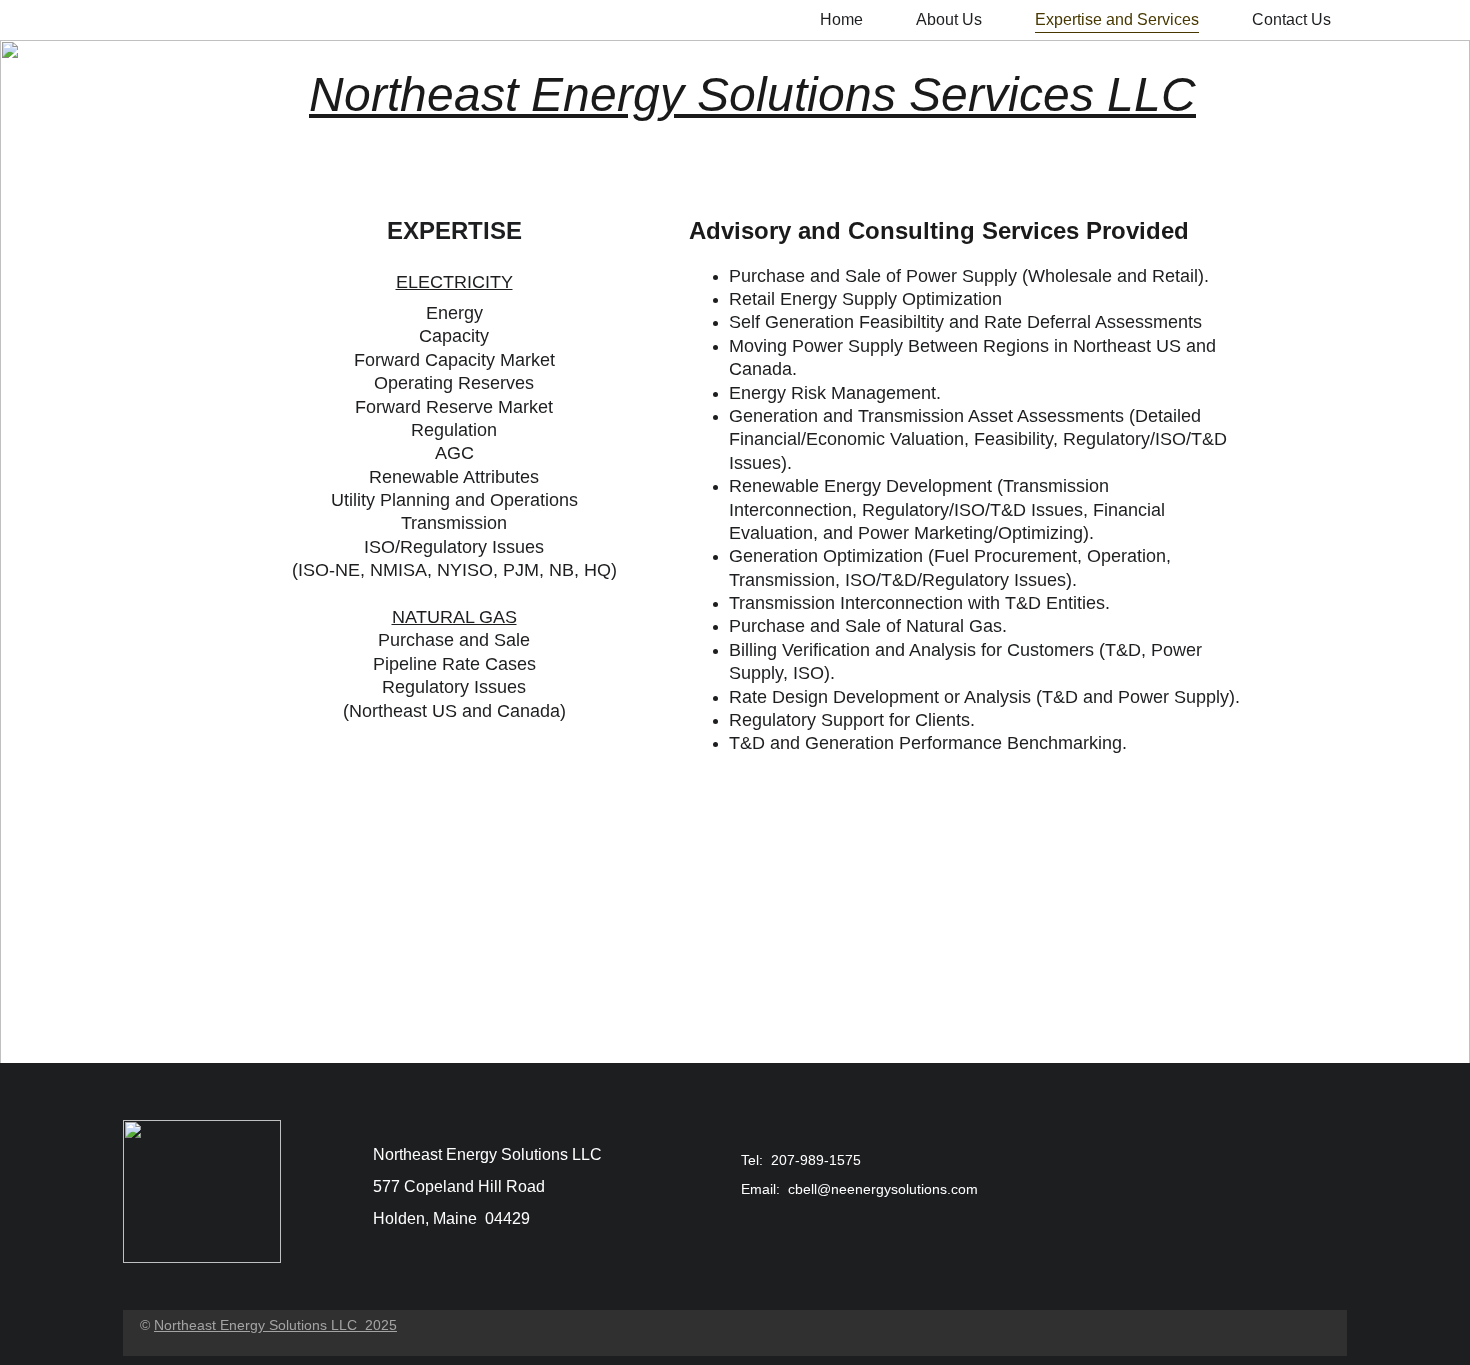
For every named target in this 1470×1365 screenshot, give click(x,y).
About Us (949, 19)
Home (841, 19)
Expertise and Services (1117, 19)
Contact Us (1291, 19)
